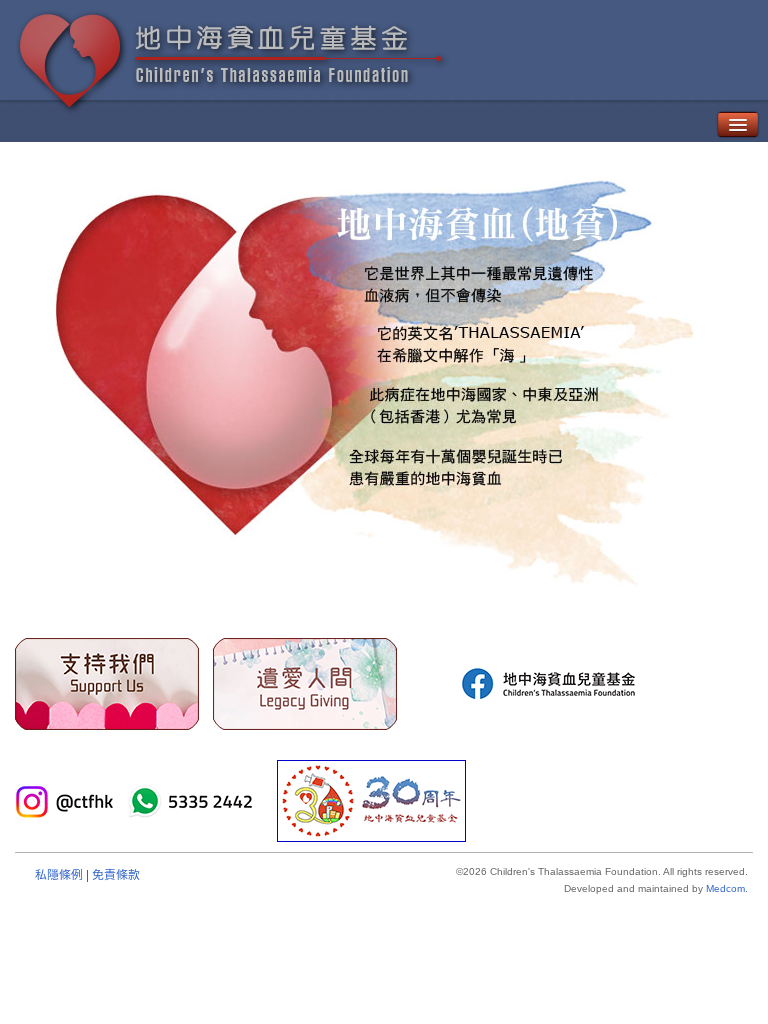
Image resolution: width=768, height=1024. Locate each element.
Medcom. (727, 888)
